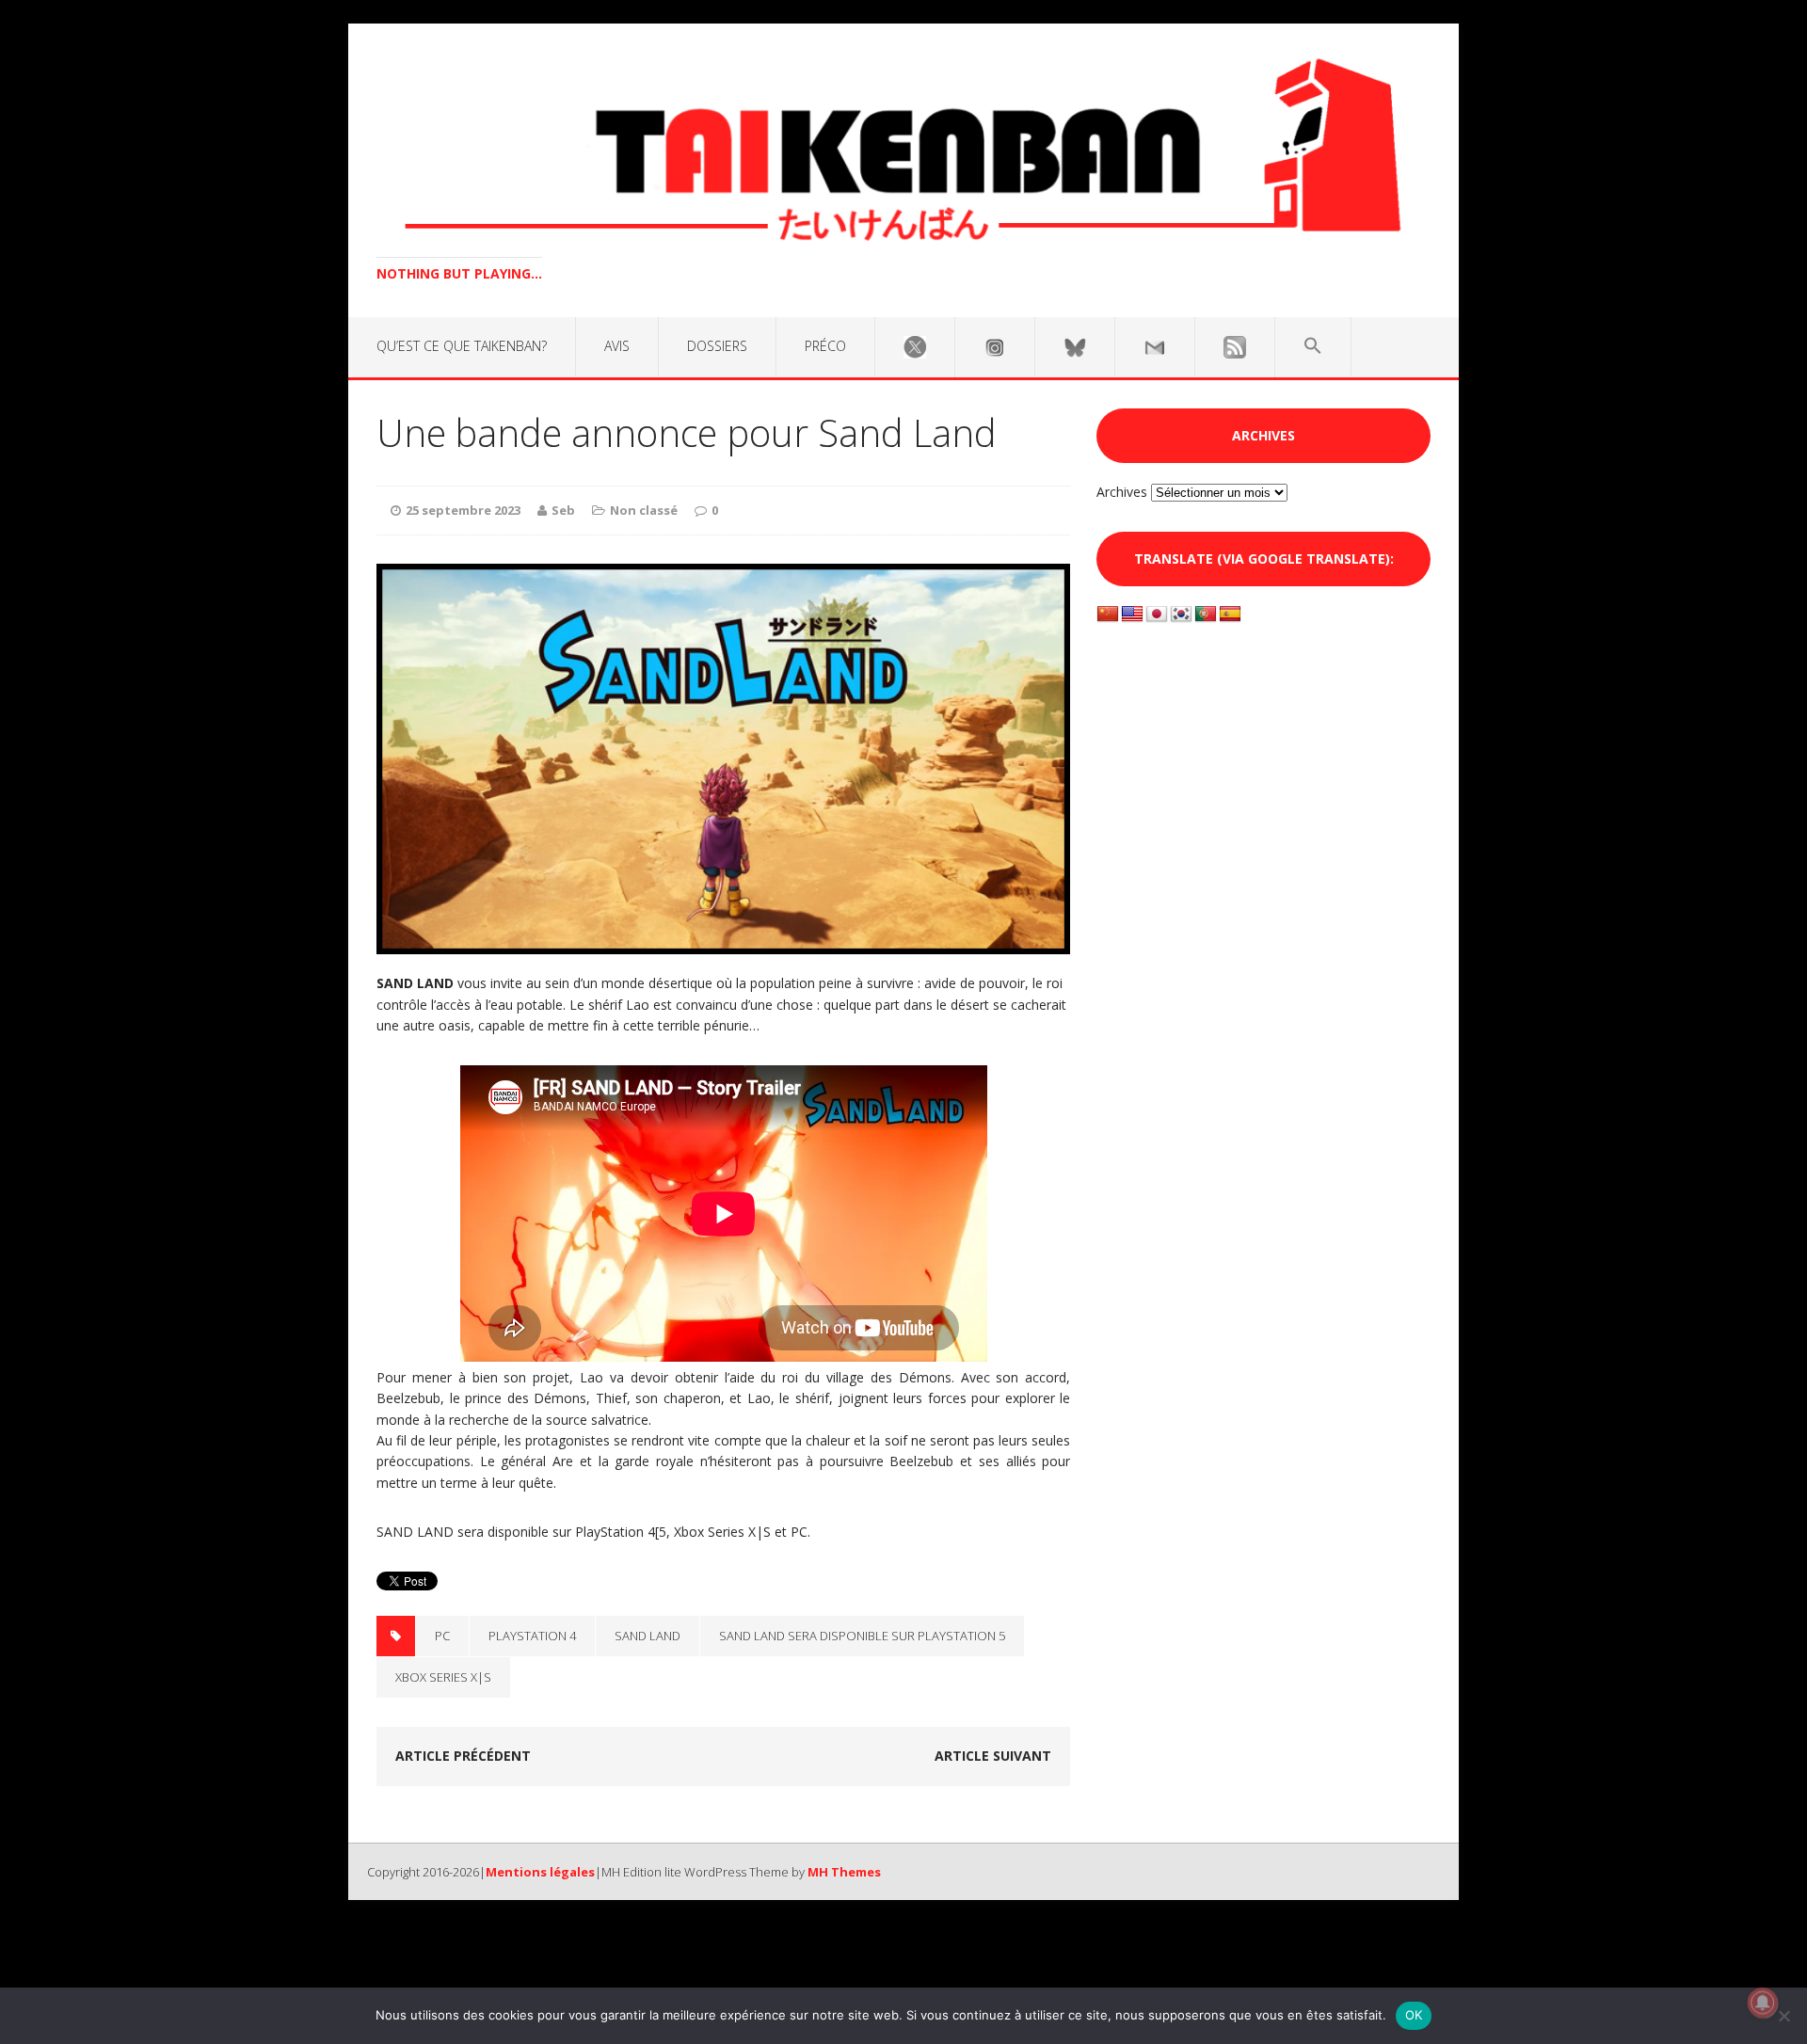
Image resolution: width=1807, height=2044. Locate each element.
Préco (825, 346)
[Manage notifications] (1763, 2003)
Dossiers (717, 346)
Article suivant (993, 1756)
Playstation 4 (532, 1636)
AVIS (617, 346)
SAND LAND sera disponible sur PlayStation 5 (862, 1636)
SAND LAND (648, 1636)
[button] (1313, 346)
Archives (1122, 492)
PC (442, 1636)
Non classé (644, 510)
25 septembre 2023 (463, 510)
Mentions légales (540, 1872)
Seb (563, 510)
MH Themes (844, 1872)
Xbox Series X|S (443, 1677)
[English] (1132, 615)
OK (1414, 2015)
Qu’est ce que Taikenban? (462, 346)
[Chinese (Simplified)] (1108, 615)
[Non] (1783, 2016)
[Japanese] (1157, 615)
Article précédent (463, 1756)
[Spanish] (1230, 615)
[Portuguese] (1206, 615)
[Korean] (1181, 615)
